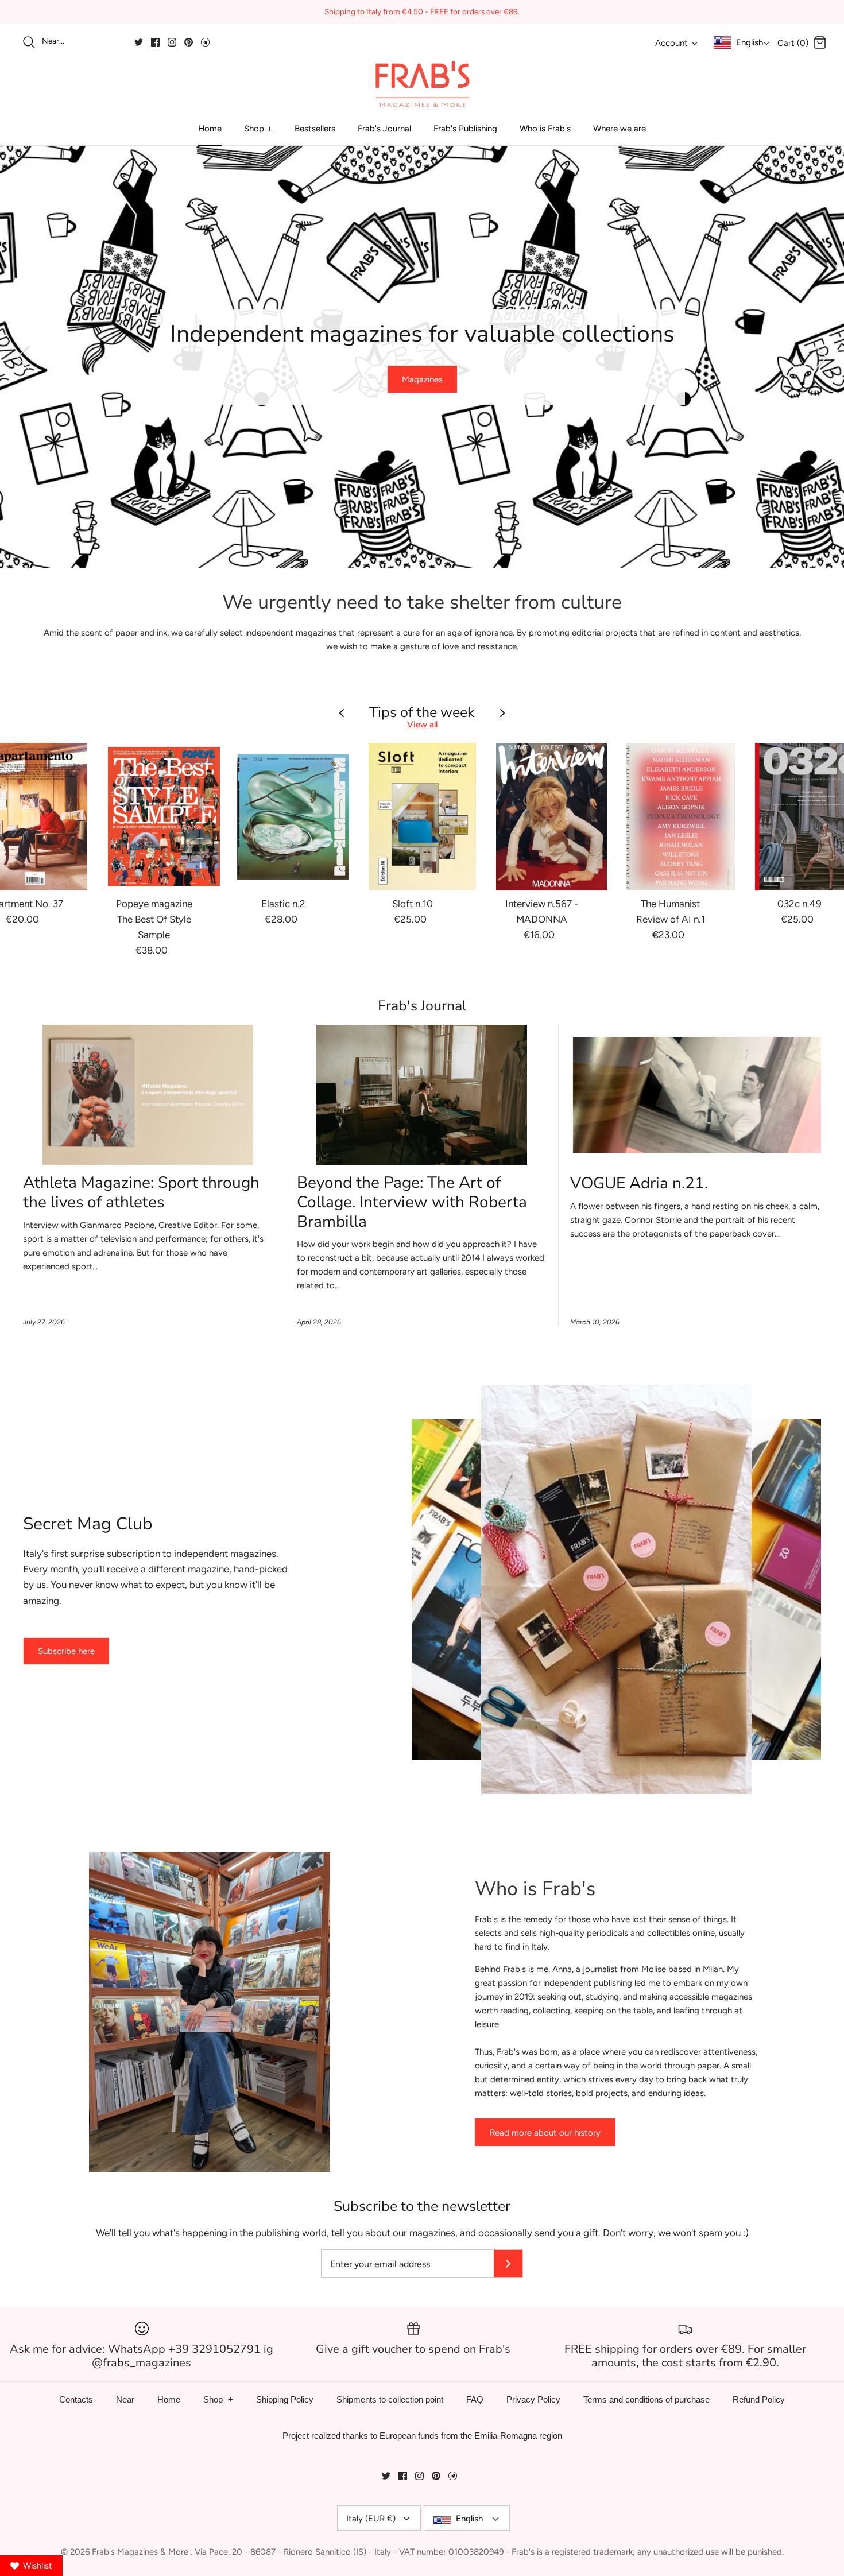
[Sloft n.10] (422, 817)
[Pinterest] (189, 42)
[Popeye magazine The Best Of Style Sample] (164, 817)
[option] (422, 357)
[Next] (821, 357)
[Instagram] (172, 42)
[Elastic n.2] (293, 817)
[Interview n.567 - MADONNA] (551, 817)
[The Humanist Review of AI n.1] (681, 817)
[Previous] (23, 357)
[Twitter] (139, 42)
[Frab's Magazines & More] (422, 84)
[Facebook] (155, 42)
